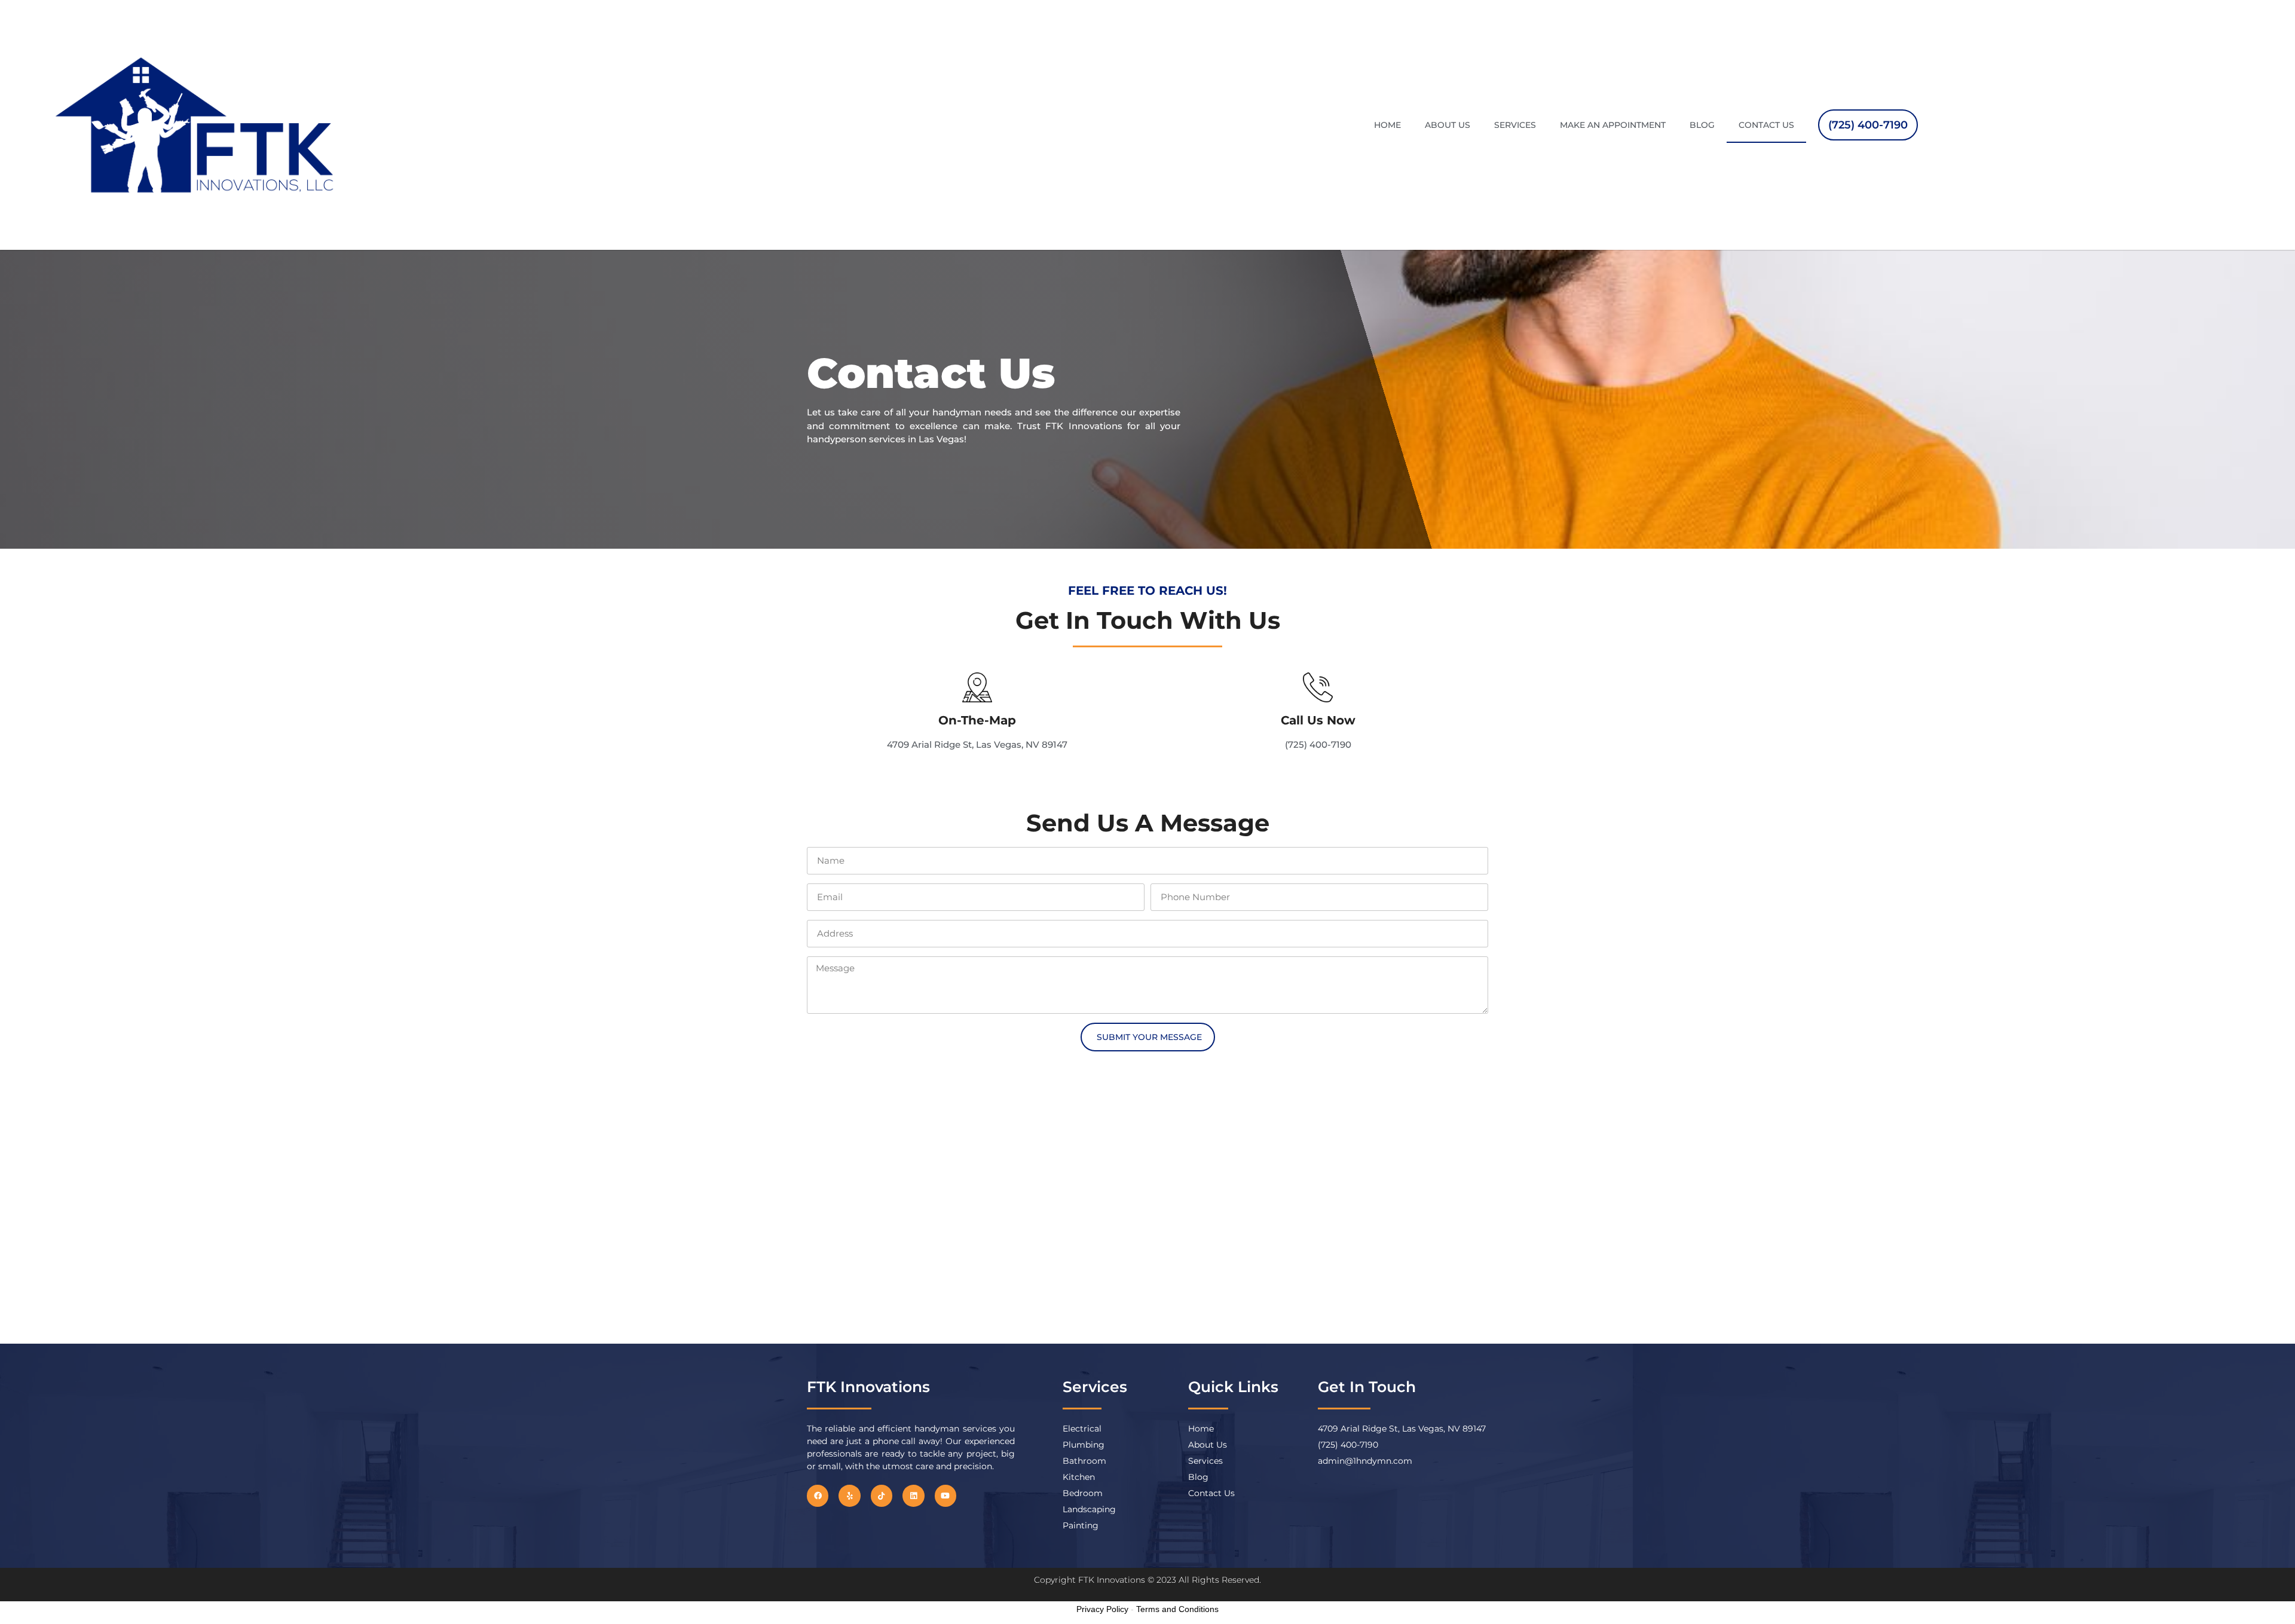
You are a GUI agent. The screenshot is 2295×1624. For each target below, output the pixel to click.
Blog (1702, 125)
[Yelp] (849, 1495)
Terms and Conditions (1177, 1609)
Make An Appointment (1613, 125)
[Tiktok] (882, 1495)
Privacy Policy (1102, 1609)
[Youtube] (945, 1495)
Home (1387, 125)
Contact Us (1766, 125)
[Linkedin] (913, 1495)
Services (1515, 125)
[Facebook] (818, 1495)
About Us (1448, 125)
